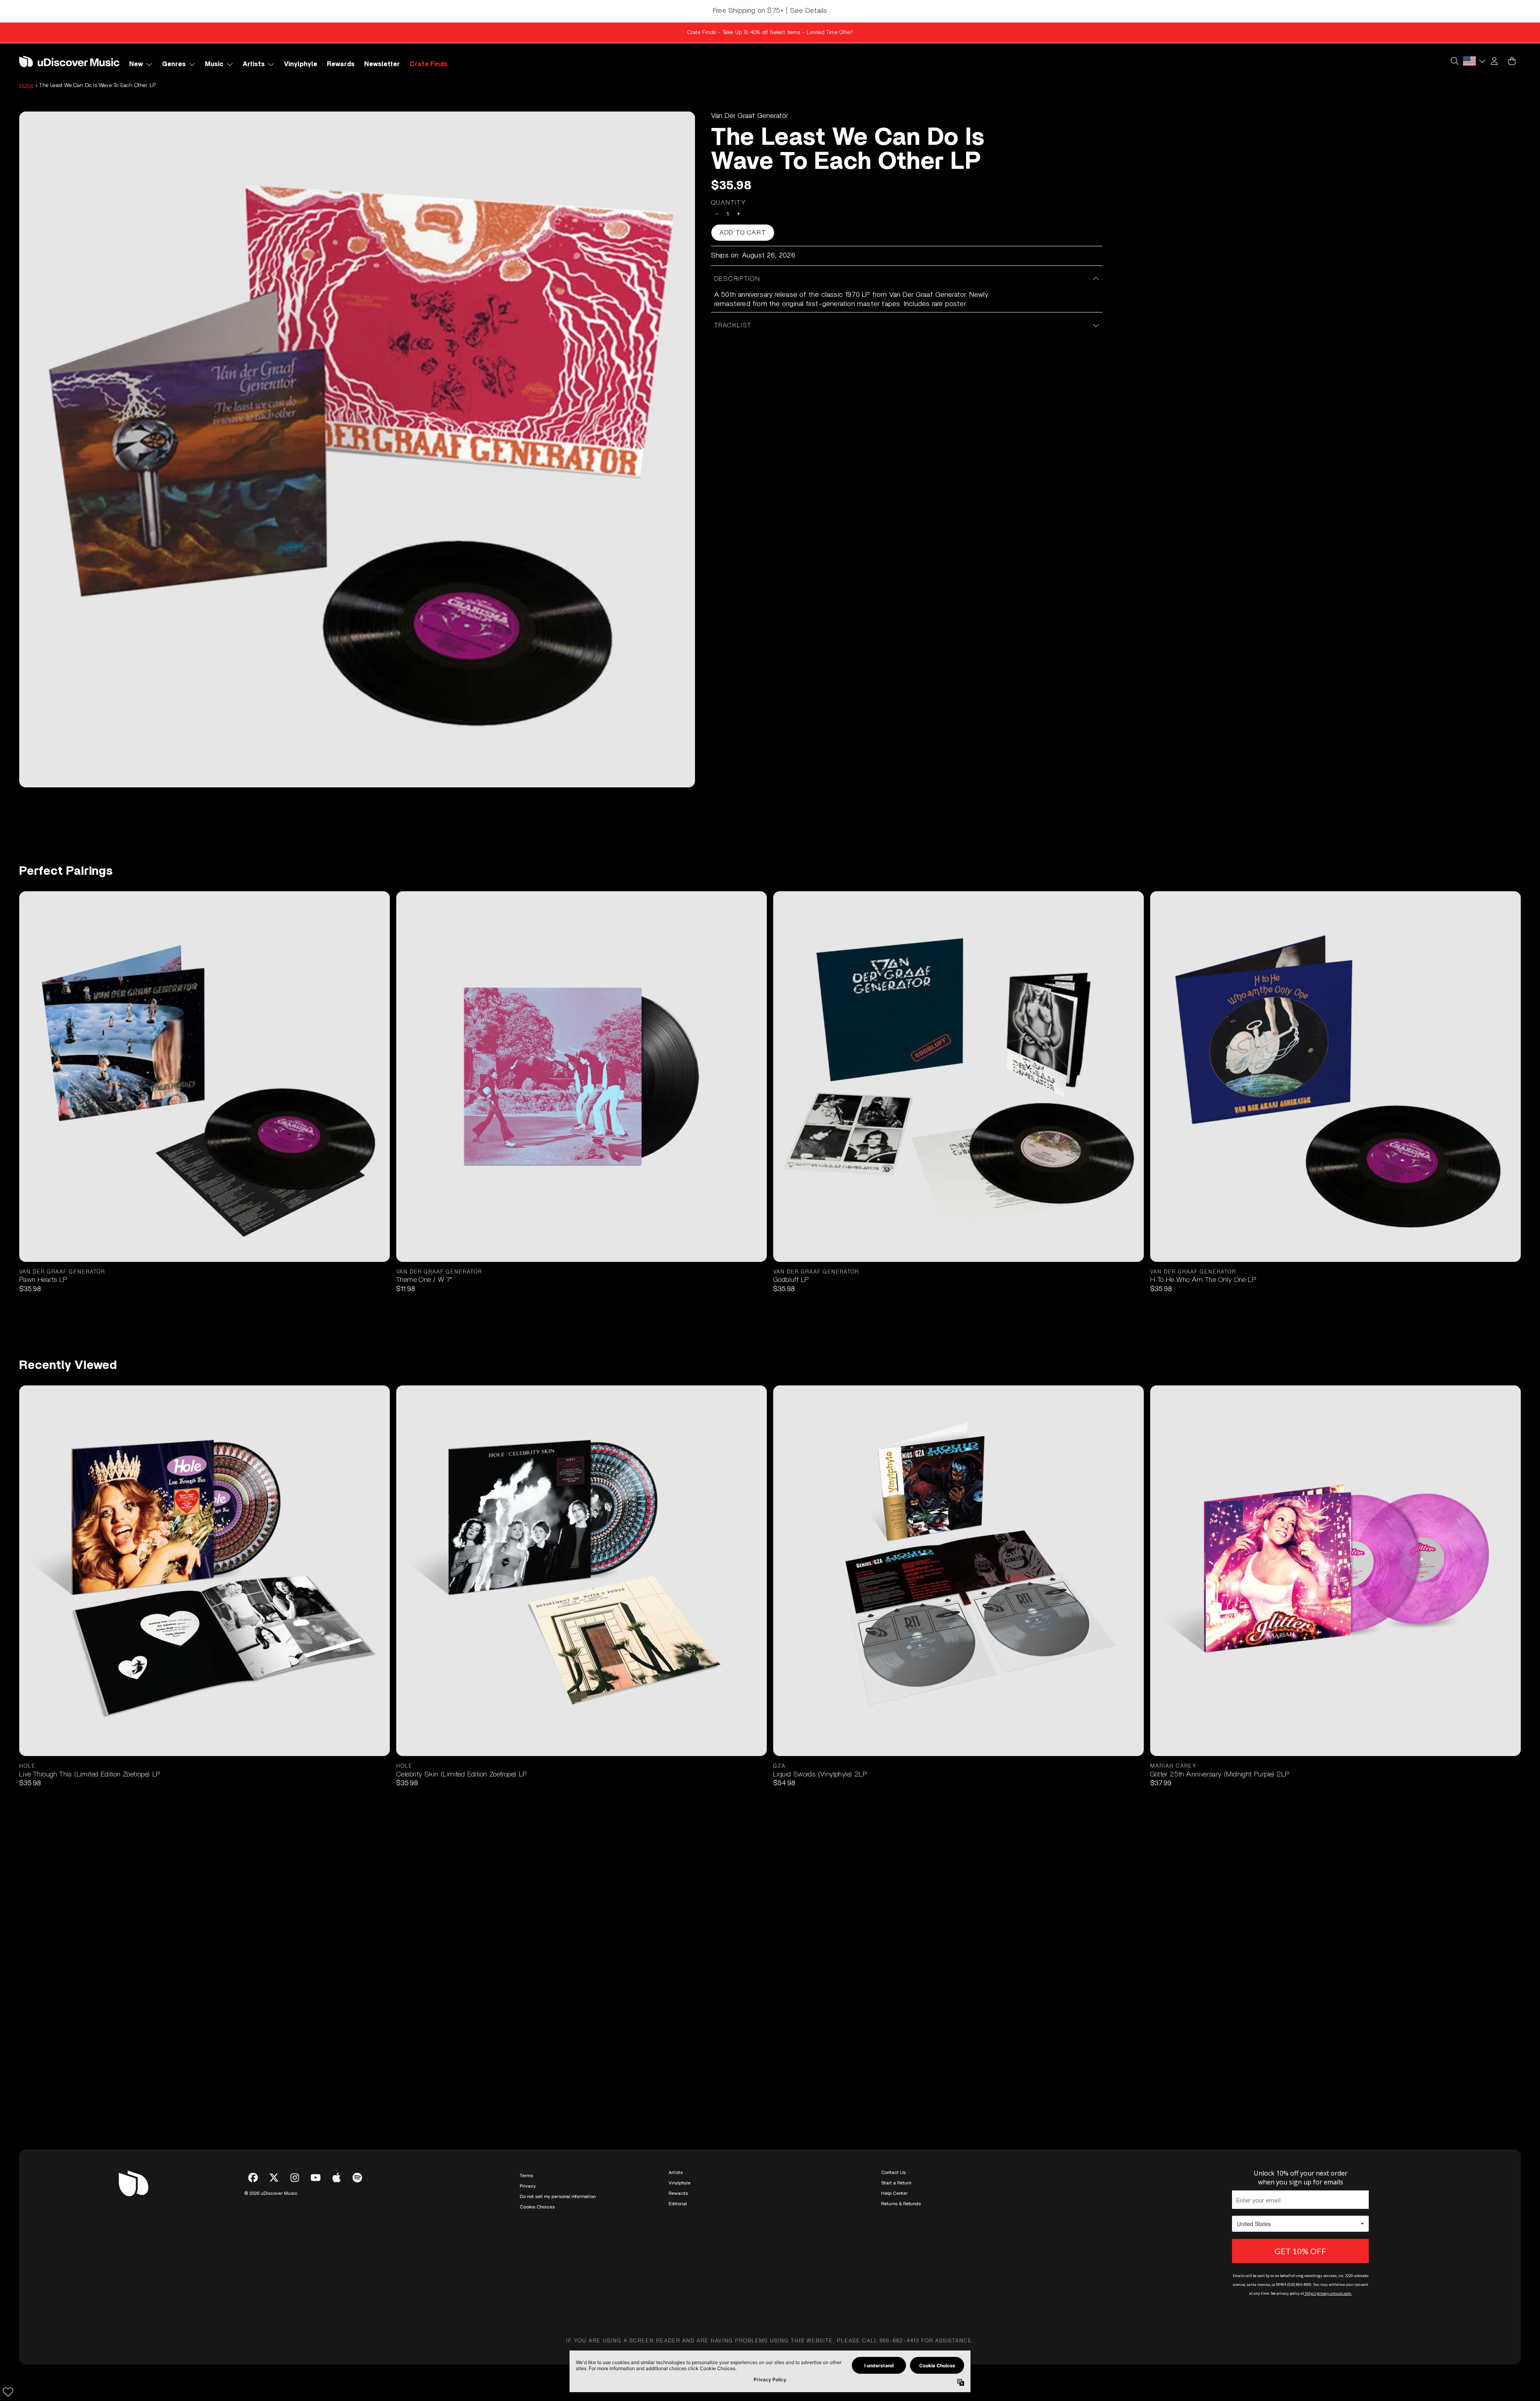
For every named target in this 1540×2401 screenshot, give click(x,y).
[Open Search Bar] (1454, 61)
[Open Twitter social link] (274, 2178)
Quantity (729, 203)
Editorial (678, 2204)
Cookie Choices (537, 2207)
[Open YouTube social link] (316, 2178)
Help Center (894, 2193)
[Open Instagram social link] (295, 2178)
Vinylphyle (680, 2183)
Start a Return (896, 2183)
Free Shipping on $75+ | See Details (770, 11)
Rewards (678, 2193)
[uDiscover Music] (69, 61)
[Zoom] (357, 449)
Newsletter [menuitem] (382, 64)
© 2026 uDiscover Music (271, 2193)
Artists (676, 2172)
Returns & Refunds (901, 2204)
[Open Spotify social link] (357, 2178)
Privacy (528, 2186)
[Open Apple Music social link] (336, 2178)
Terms (526, 2176)
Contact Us (893, 2172)
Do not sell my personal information (558, 2196)
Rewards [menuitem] (341, 64)
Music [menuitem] (214, 64)
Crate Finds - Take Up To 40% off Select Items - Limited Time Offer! (770, 32)
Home (26, 85)
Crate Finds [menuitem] (429, 64)
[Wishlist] (8, 2392)
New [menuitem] (136, 64)
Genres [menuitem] (174, 64)
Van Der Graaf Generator (750, 116)
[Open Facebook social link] (253, 2178)
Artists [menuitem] (254, 64)
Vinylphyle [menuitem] (301, 64)
